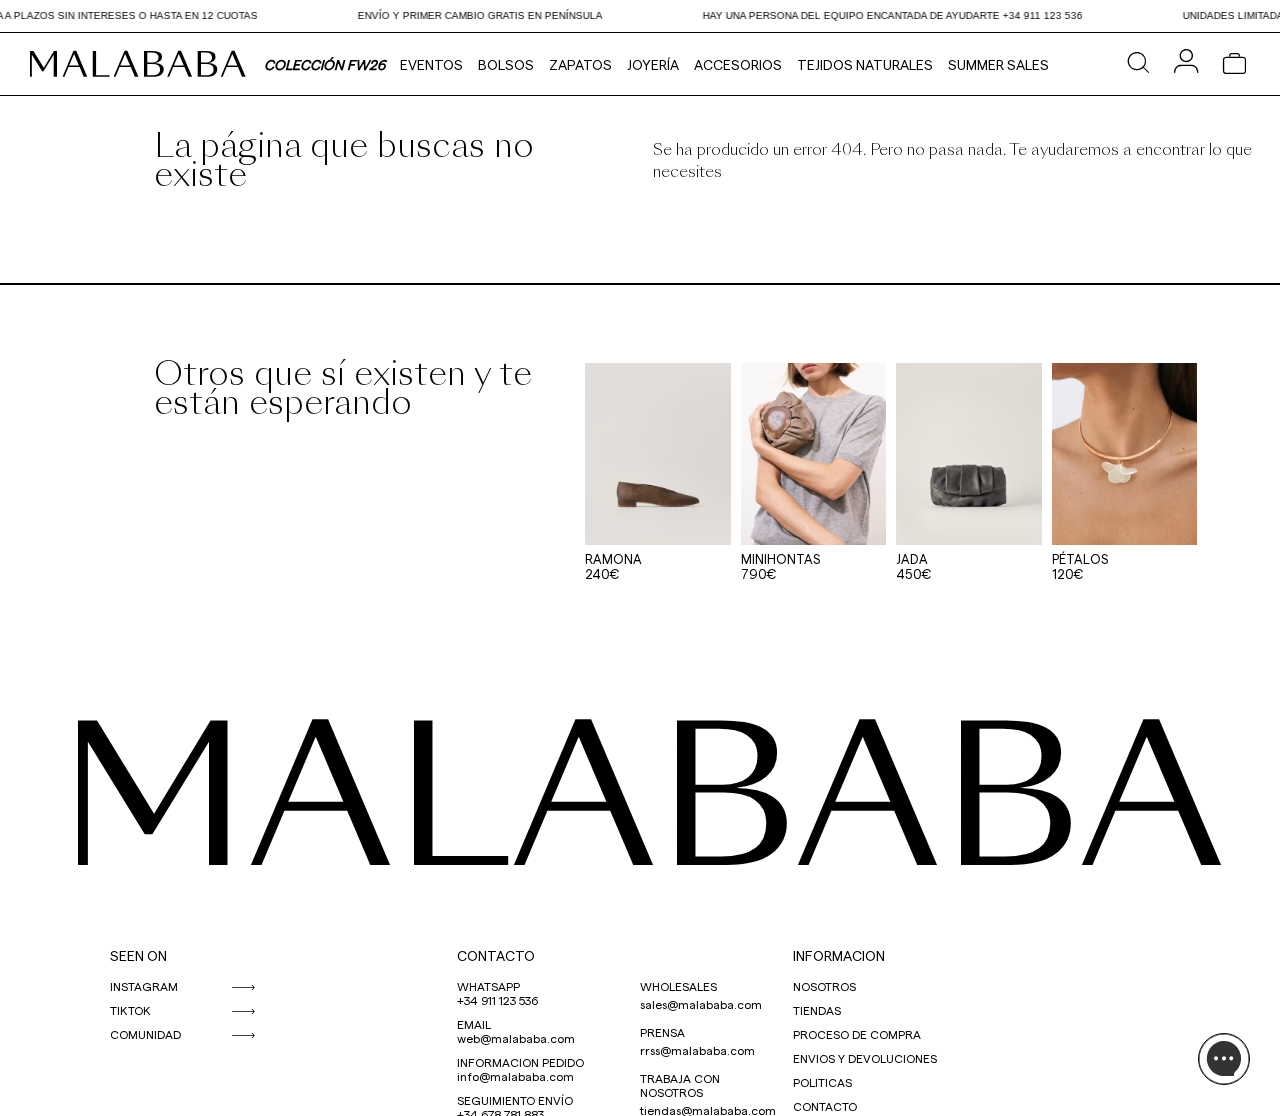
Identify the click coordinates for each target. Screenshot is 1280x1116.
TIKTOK (130, 1010)
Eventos (431, 64)
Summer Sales (998, 64)
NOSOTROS (824, 986)
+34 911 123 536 (497, 1000)
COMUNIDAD (145, 1034)
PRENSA (662, 1032)
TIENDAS (817, 1010)
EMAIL (474, 1024)
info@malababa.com (515, 1076)
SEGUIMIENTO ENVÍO (515, 1100)
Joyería (653, 64)
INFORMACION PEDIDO (520, 1062)
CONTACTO (496, 955)
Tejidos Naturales (865, 64)
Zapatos (580, 64)
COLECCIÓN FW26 (324, 64)
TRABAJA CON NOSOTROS (680, 1085)
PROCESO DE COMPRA (857, 1034)
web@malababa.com (516, 1038)
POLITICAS (822, 1082)
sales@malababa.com (701, 1004)
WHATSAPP (488, 986)
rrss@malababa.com (697, 1050)
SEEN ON (138, 955)
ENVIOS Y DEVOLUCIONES (865, 1058)
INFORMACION (839, 955)
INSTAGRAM (144, 986)
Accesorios (738, 64)
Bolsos (506, 64)
